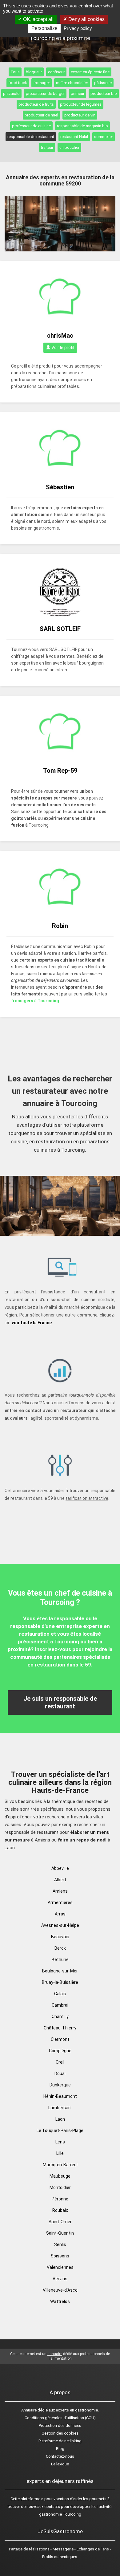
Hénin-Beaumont (60, 2096)
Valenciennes (60, 2267)
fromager (42, 83)
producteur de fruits (36, 104)
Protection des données (60, 2425)
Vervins (60, 2279)
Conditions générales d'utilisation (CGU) (60, 2418)
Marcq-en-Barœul (60, 2165)
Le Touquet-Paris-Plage (60, 2130)
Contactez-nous (60, 2456)
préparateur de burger (45, 94)
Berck (60, 1948)
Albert (60, 1880)
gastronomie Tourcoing (60, 2514)
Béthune (60, 1959)
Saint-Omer (60, 2222)
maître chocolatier (72, 83)
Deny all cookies (86, 19)
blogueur (34, 72)
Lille (60, 2153)
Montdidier (60, 2187)
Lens (60, 2142)
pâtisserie (103, 83)
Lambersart (60, 2108)
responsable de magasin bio (82, 126)
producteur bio (104, 94)
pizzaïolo (11, 94)
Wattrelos (60, 2301)
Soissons (60, 2256)
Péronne (60, 2199)
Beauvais (60, 1937)
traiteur (47, 147)
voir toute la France (32, 1323)
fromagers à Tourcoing (35, 1001)
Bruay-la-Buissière (60, 1982)
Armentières (60, 1902)
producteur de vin (80, 115)
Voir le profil (62, 348)
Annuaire (29, 2410)
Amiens (60, 1891)
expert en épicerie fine (90, 72)
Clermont (60, 2039)
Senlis (60, 2244)
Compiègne (60, 2051)
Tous (15, 72)
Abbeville (60, 1868)
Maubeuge (60, 2176)
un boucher (69, 147)
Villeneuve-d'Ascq (60, 2290)
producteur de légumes (81, 104)
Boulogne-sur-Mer (60, 1971)
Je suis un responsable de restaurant (60, 1702)
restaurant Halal (74, 137)
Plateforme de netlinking (60, 2441)
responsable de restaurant (31, 137)
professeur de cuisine (31, 126)
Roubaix (60, 2210)
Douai (60, 2073)
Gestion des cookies (60, 2433)
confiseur (56, 72)
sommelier (104, 137)
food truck (18, 83)
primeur (78, 94)
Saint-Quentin (60, 2233)
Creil (60, 2062)
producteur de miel (41, 115)
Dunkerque (60, 2085)
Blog (60, 2449)
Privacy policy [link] (78, 28)
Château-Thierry (60, 2028)
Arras (60, 1914)
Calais (60, 1994)
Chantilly (60, 2016)
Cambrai (60, 2005)
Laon (60, 2119)
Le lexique (60, 2464)
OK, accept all (38, 19)
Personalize (44, 28)
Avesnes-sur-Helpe (60, 1925)
